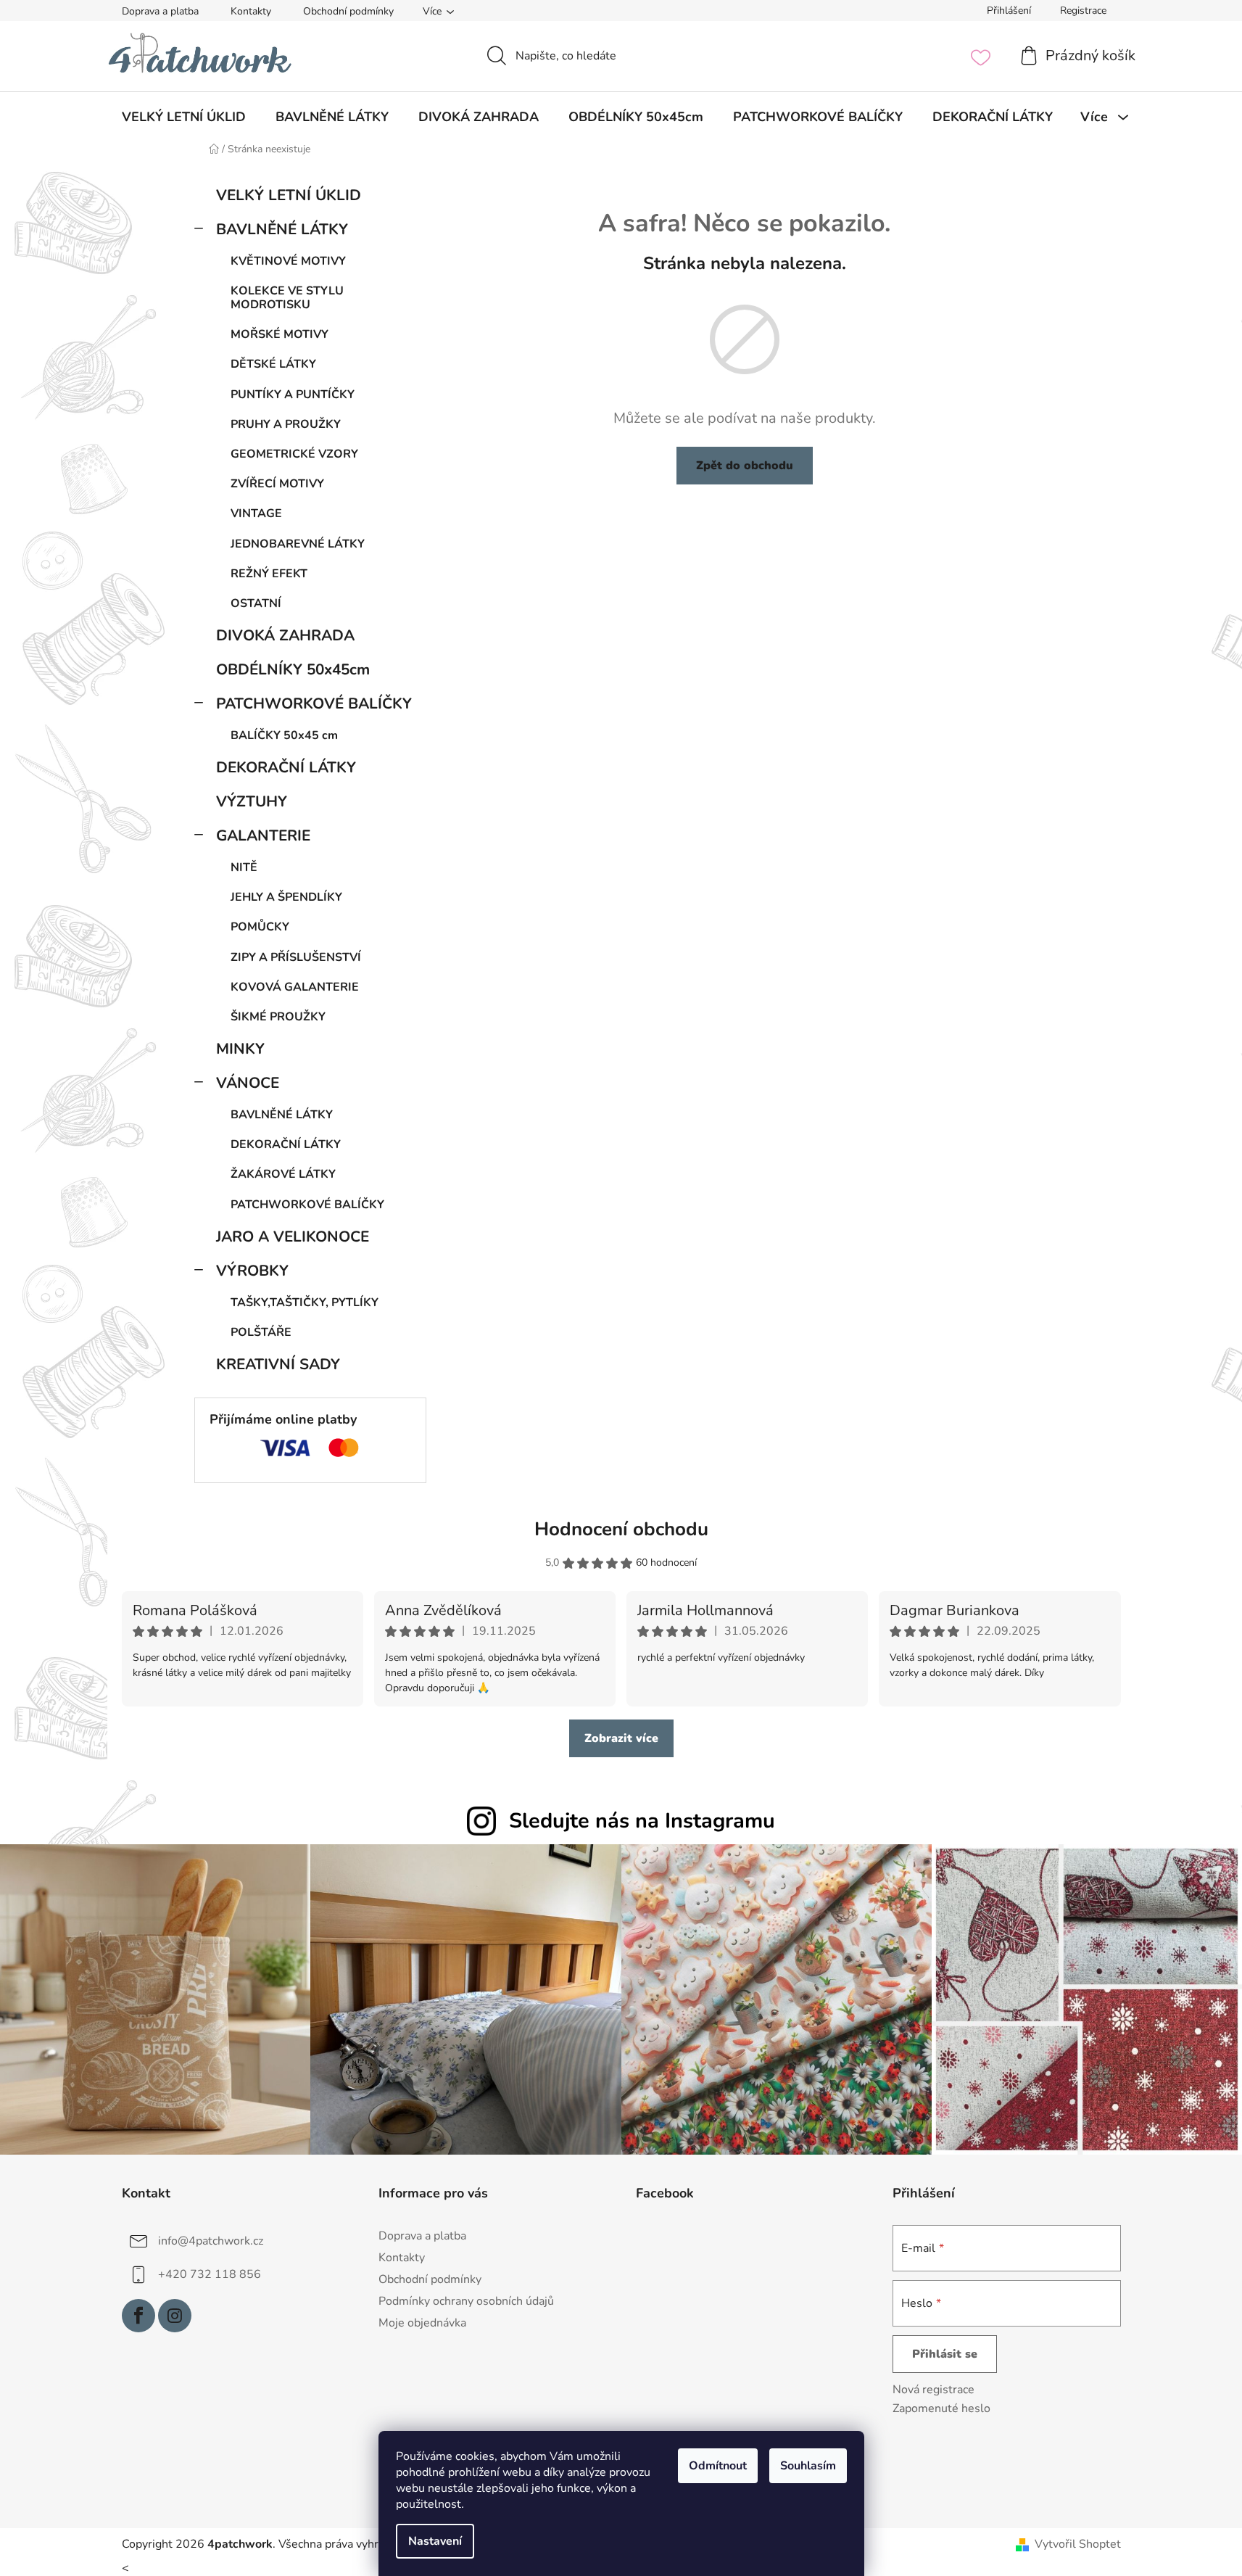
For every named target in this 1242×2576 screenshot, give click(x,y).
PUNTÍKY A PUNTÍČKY (293, 395)
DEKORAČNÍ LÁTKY (286, 767)
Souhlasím (808, 2466)
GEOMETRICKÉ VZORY (294, 454)
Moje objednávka (422, 2323)
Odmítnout (718, 2466)
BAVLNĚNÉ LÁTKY (282, 229)
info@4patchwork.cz (211, 2240)
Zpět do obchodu (745, 466)
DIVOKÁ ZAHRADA (285, 635)
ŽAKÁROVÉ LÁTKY (283, 1174)
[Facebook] (138, 2316)
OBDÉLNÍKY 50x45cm (293, 669)
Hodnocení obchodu (621, 1529)
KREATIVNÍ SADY (278, 1364)
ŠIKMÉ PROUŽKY (278, 1017)
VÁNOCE (248, 1083)
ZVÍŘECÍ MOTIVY (277, 484)
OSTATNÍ (256, 603)
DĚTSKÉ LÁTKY (273, 364)
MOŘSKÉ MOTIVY (280, 334)
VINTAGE (256, 513)
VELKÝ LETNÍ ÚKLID (289, 195)
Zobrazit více (621, 1738)
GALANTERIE (263, 835)
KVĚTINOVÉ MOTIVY (288, 261)
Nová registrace (933, 2390)
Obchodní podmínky (348, 11)
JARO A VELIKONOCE (293, 1237)
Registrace (1083, 11)
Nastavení (435, 2541)
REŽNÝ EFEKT (269, 574)
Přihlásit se (945, 2354)
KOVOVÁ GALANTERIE (295, 987)
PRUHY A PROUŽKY (286, 424)
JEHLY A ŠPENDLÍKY (286, 897)
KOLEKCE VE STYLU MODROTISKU (287, 298)
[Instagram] (175, 2316)
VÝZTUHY (252, 801)
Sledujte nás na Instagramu (642, 1821)
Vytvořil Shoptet (1078, 2544)
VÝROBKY (252, 1271)
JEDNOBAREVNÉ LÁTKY (298, 544)
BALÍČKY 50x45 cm (284, 735)
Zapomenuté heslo (941, 2408)
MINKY (240, 1049)
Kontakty (251, 11)
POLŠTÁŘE (261, 1332)
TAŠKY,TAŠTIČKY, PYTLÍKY (305, 1303)
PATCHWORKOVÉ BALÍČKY (314, 703)
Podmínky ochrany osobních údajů (466, 2301)
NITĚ (244, 867)
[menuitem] (184, 117)
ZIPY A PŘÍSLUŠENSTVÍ (296, 957)
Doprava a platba (160, 11)
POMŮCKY (260, 927)
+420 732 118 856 (210, 2274)
